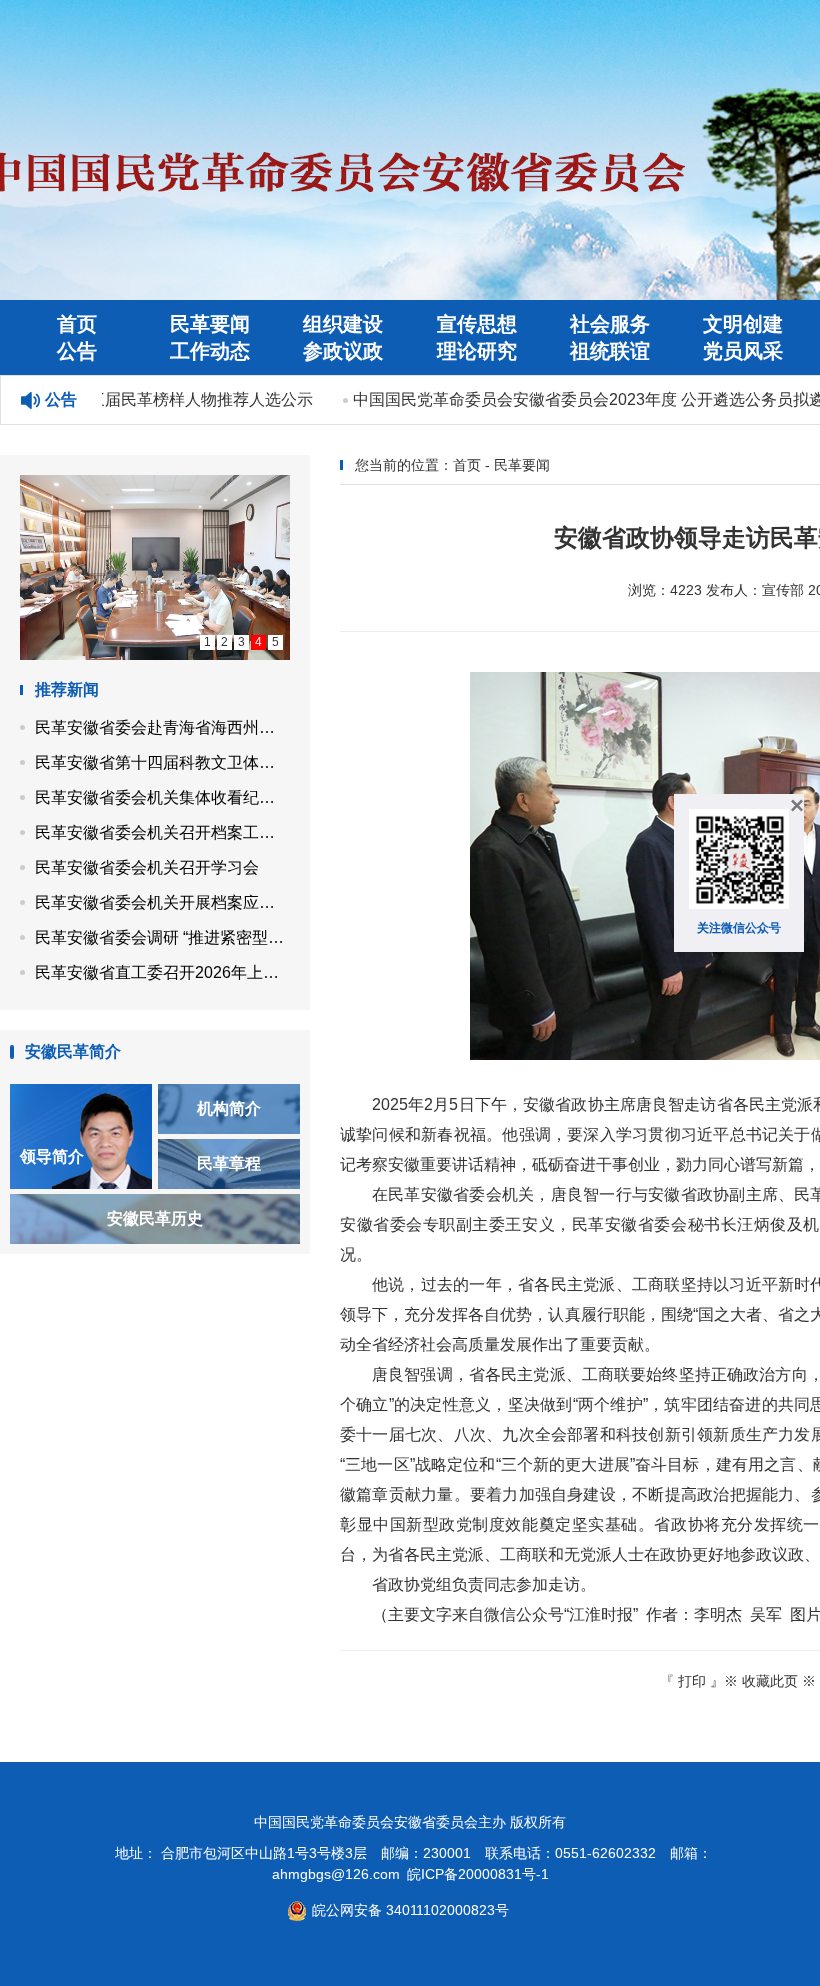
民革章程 (229, 1163)
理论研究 (477, 351)
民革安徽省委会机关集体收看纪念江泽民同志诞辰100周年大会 (162, 797)
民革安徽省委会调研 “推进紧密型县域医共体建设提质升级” (162, 937)
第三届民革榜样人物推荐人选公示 (179, 399)
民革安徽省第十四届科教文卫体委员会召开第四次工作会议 (162, 762)
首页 (77, 324)
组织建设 (343, 324)
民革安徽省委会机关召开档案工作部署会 (162, 832)
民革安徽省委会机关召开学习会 (147, 867)
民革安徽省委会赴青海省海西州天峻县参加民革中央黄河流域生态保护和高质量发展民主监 (162, 727)
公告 (77, 351)
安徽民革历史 (155, 1218)
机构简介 (229, 1108)
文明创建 (743, 324)
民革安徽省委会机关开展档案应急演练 (162, 902)
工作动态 (210, 351)
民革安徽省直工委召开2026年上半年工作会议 (162, 972)
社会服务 (610, 324)
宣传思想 (477, 324)
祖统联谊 (610, 351)
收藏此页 (770, 1681)
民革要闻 (210, 324)
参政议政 (343, 351)
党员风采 (743, 351)
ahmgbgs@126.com (336, 1874)
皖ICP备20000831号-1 (478, 1874)
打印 (692, 1681)
